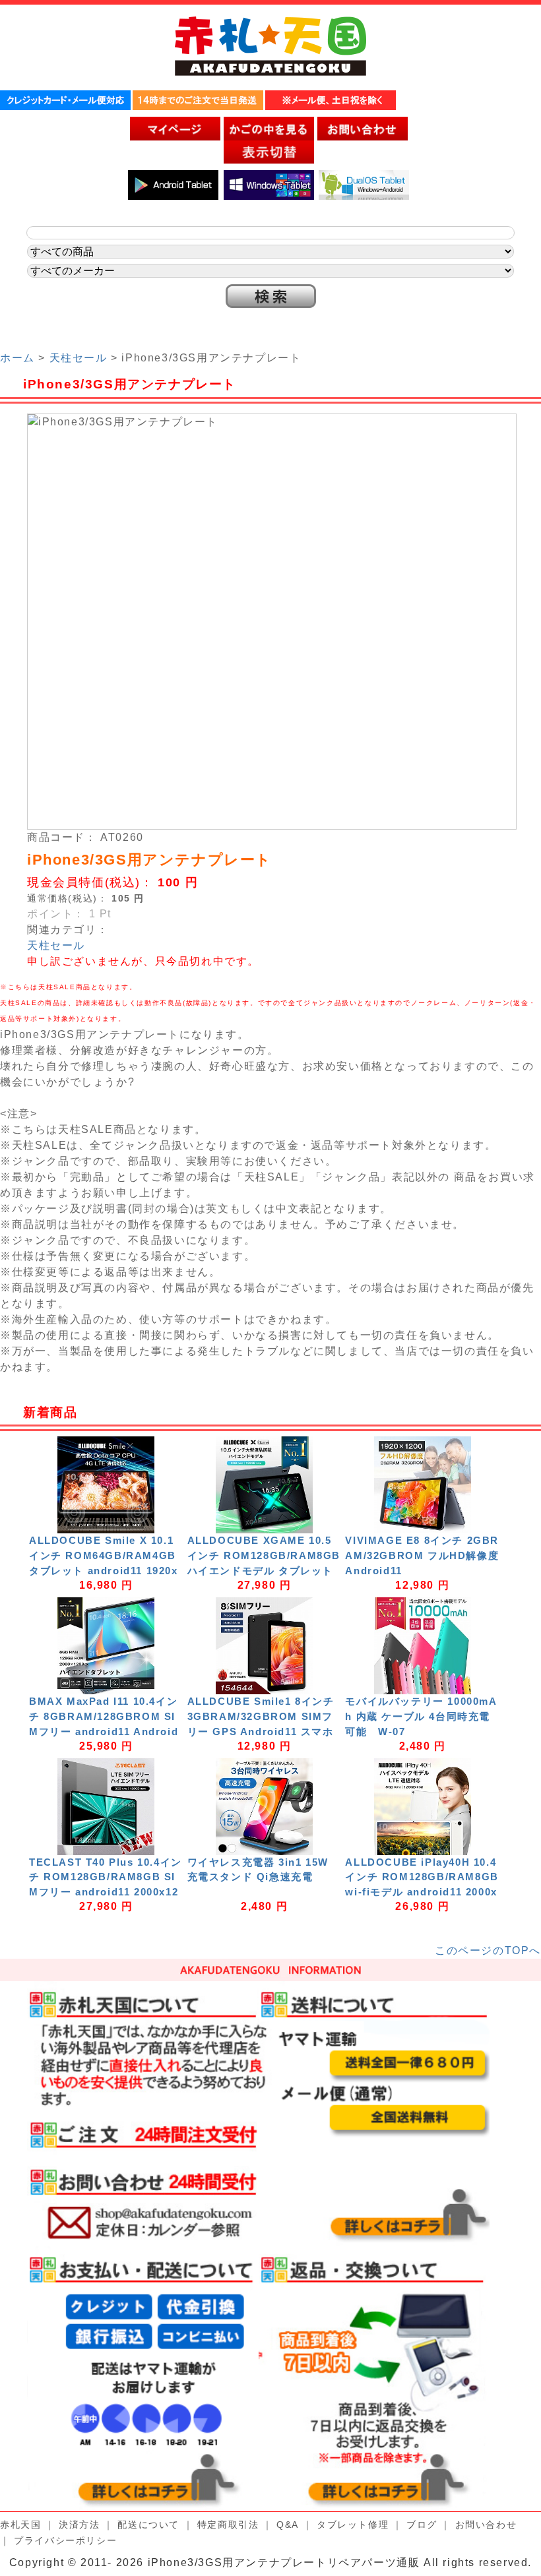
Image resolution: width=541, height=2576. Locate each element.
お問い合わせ (486, 2525)
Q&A (288, 2525)
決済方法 (79, 2525)
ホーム (17, 358)
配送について (148, 2525)
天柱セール (79, 358)
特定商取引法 (228, 2525)
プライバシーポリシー (65, 2540)
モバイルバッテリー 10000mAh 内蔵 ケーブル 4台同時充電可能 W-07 (421, 1716)
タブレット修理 (353, 2525)
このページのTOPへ (488, 1950)
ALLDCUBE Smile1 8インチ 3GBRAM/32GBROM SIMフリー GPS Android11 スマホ (261, 1716)
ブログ (422, 2525)
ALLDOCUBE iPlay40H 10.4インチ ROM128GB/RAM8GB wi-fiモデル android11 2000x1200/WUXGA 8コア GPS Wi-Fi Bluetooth (422, 1892)
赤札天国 (20, 2525)
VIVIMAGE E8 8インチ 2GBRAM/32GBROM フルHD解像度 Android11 (422, 1555)
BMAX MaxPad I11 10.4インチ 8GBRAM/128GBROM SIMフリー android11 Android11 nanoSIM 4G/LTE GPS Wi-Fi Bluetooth (106, 1731)
